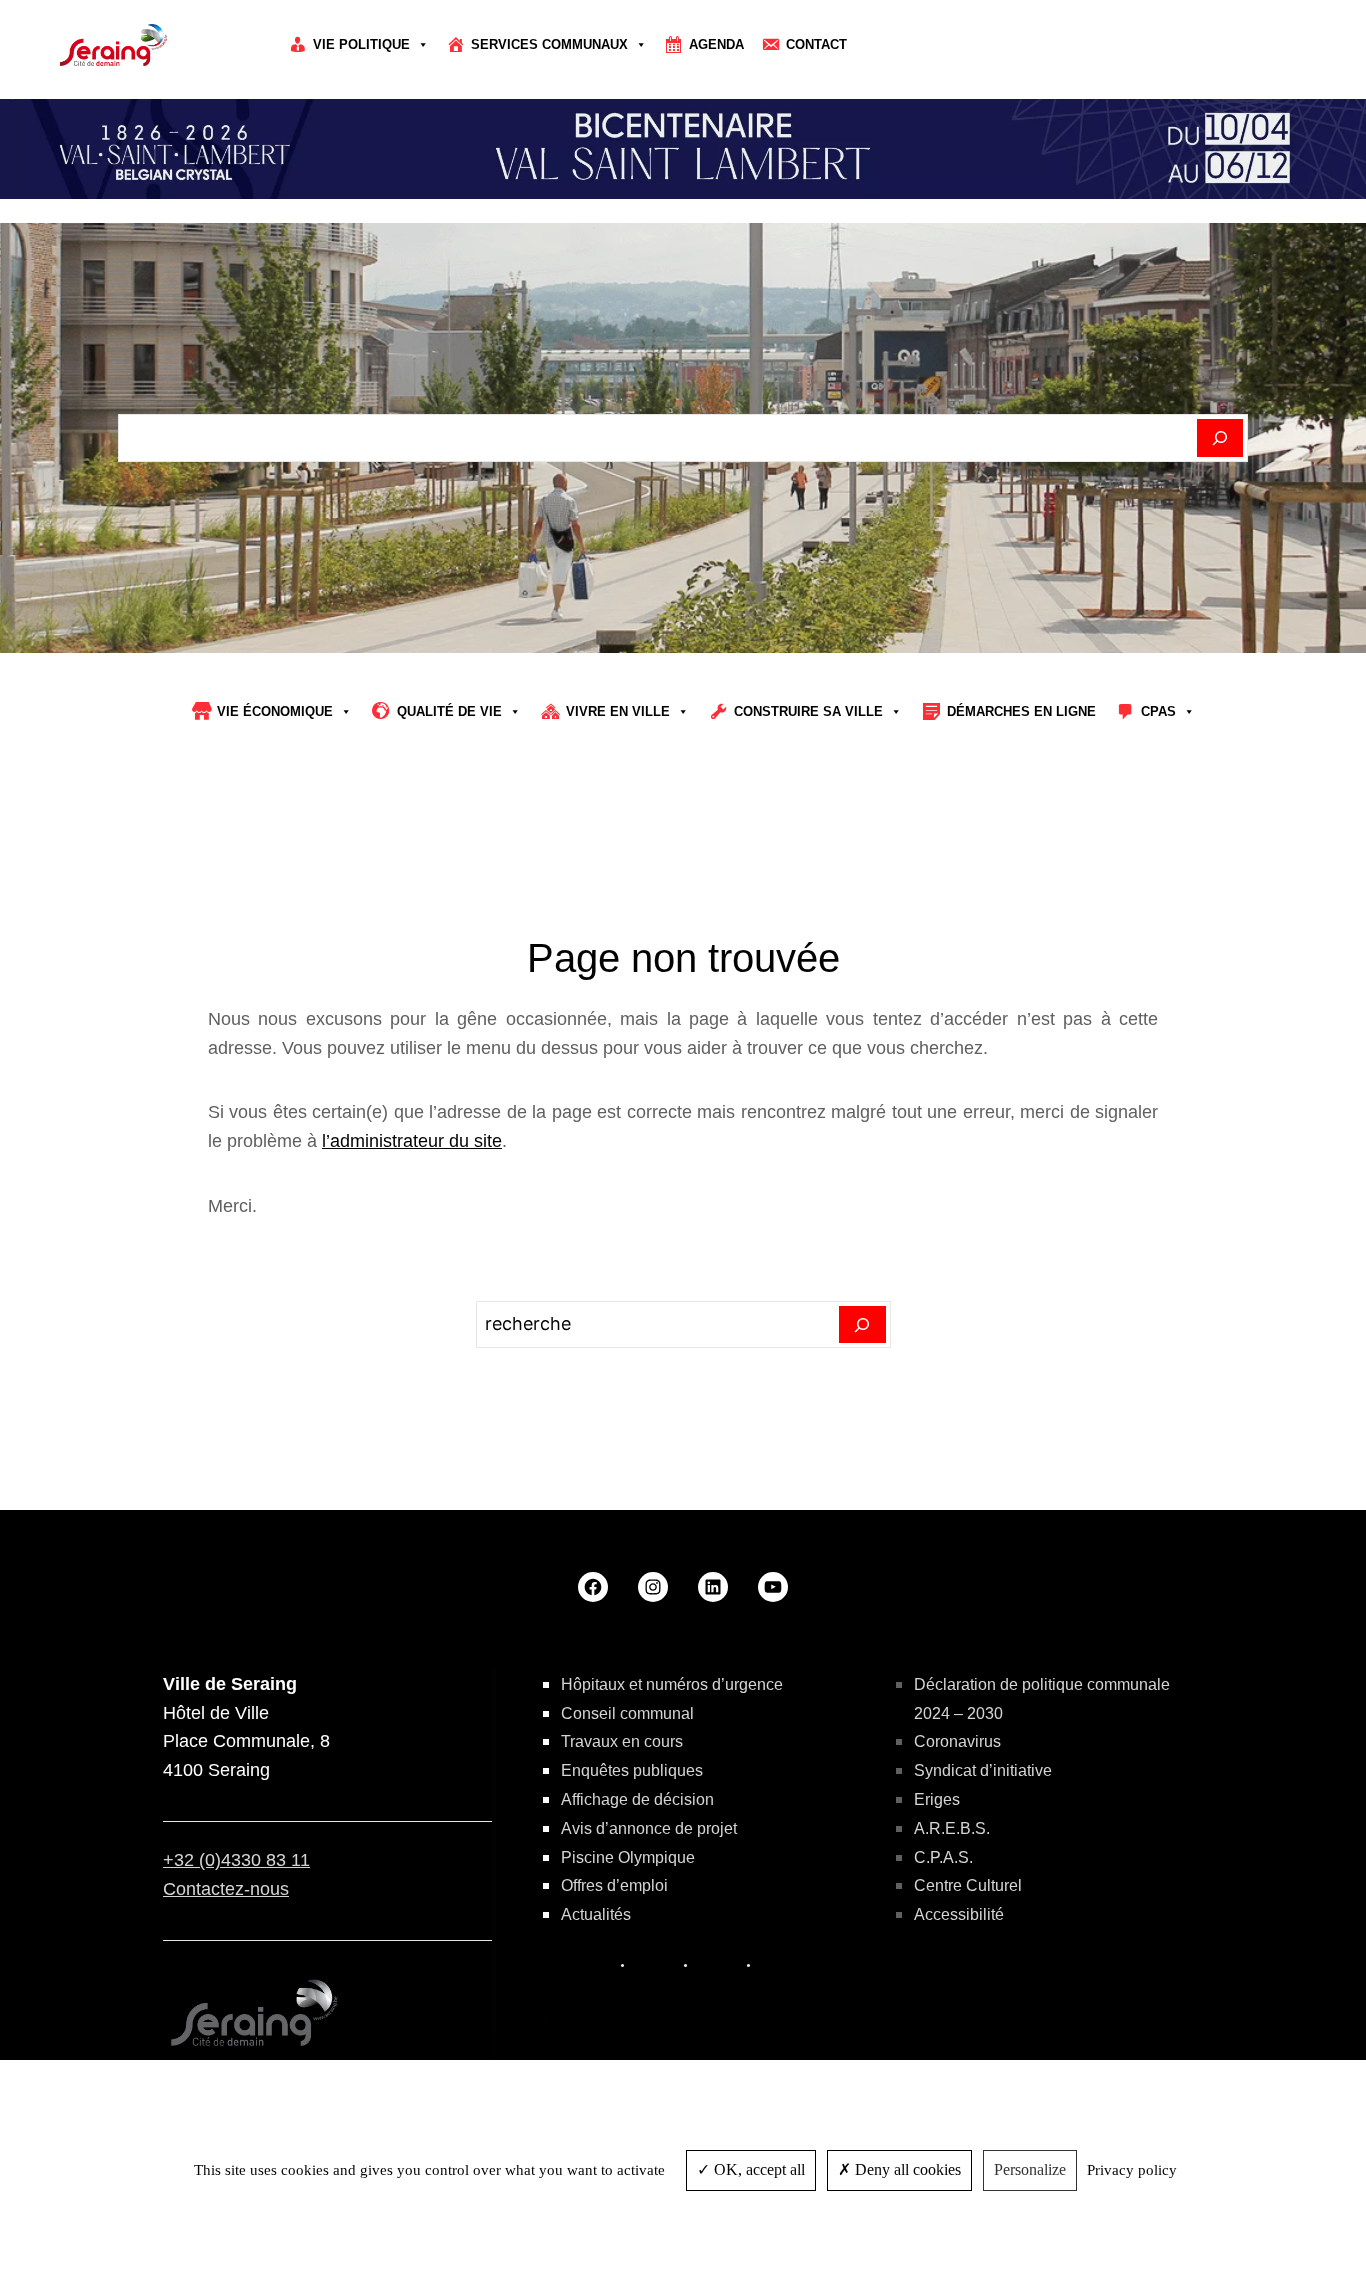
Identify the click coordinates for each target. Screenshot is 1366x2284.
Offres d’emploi (614, 1885)
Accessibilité (959, 1914)
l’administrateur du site (412, 1141)
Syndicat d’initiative (983, 1770)
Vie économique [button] (275, 711)
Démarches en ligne (1021, 711)
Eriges (937, 1799)
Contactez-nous (226, 1889)
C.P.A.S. (943, 1857)
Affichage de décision (637, 1799)
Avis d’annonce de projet (649, 1828)
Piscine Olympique (628, 1857)
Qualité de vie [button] (449, 711)
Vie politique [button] (361, 44)
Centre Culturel (968, 1885)
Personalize (1030, 2169)
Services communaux (549, 44)
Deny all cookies (906, 2169)
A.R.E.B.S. (952, 1828)
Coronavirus (957, 1741)
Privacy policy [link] (1132, 2170)
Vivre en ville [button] (618, 711)
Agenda (716, 44)
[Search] (862, 1325)
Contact (816, 44)
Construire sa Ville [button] (808, 711)
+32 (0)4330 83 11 (236, 1860)
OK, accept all (757, 2169)
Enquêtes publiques (632, 1770)
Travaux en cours (622, 1741)
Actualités (596, 1914)
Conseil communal (627, 1713)
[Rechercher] (1220, 438)
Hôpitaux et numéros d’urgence (672, 1684)
